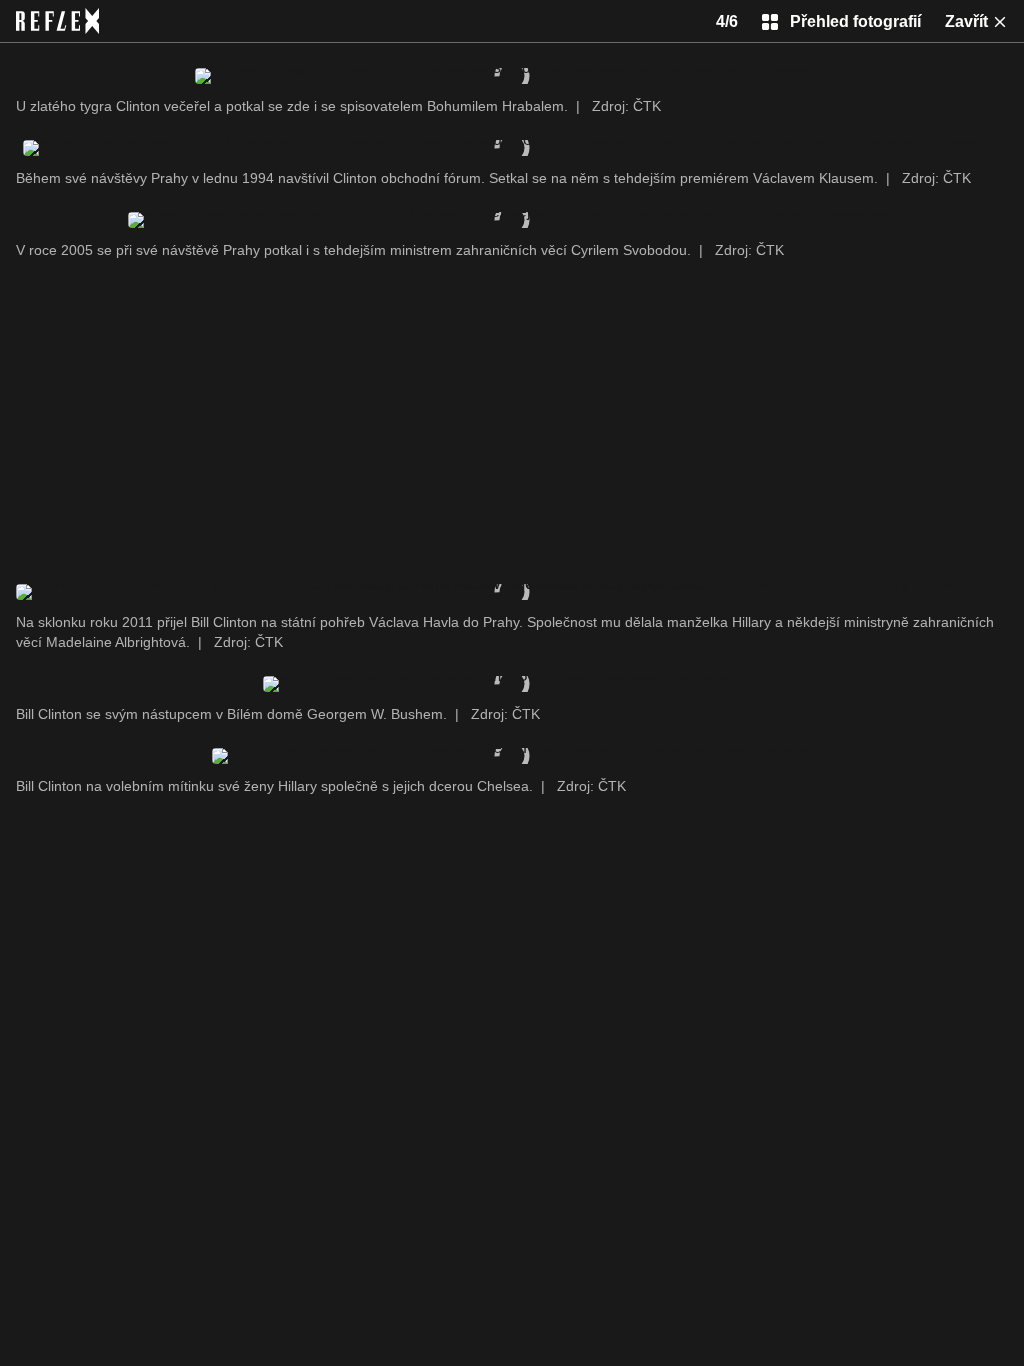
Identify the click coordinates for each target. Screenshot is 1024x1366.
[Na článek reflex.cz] (57, 21)
